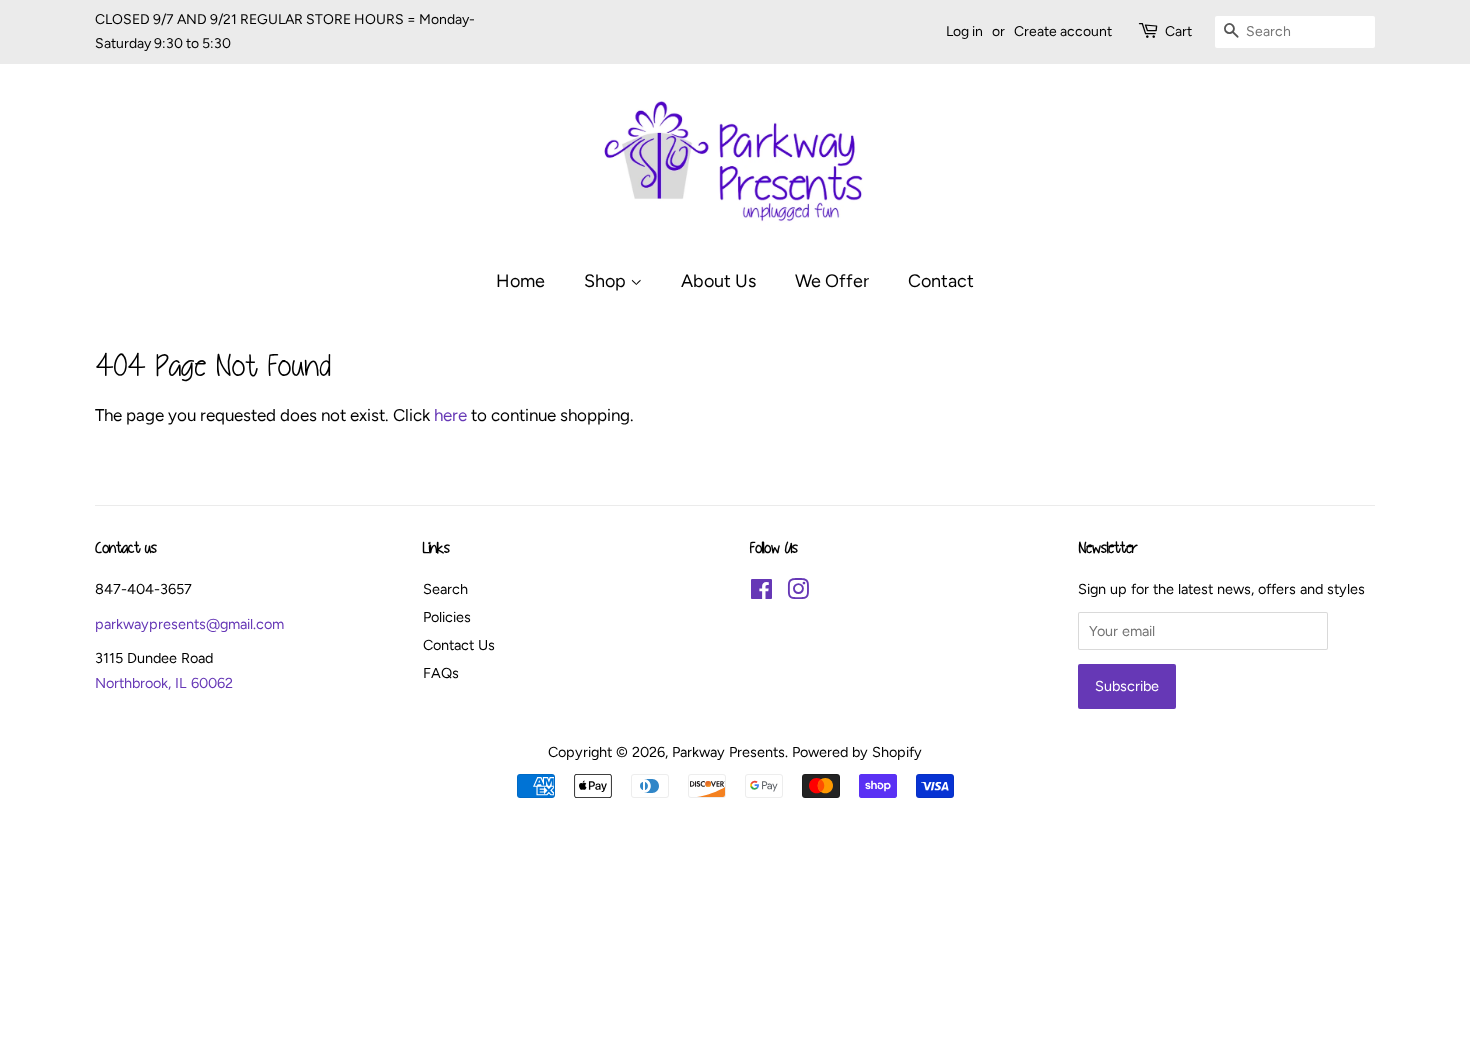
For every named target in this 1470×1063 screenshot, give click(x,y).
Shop (607, 280)
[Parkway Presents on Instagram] (798, 593)
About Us (718, 280)
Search (445, 589)
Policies (447, 617)
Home (520, 280)
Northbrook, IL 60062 (164, 683)
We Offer (832, 280)
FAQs (441, 673)
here (450, 415)
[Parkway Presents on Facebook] (761, 593)
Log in (964, 31)
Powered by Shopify (857, 752)
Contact (941, 280)
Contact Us (459, 645)
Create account (1063, 31)
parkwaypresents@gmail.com (189, 624)
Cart (1178, 31)
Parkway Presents (728, 752)
